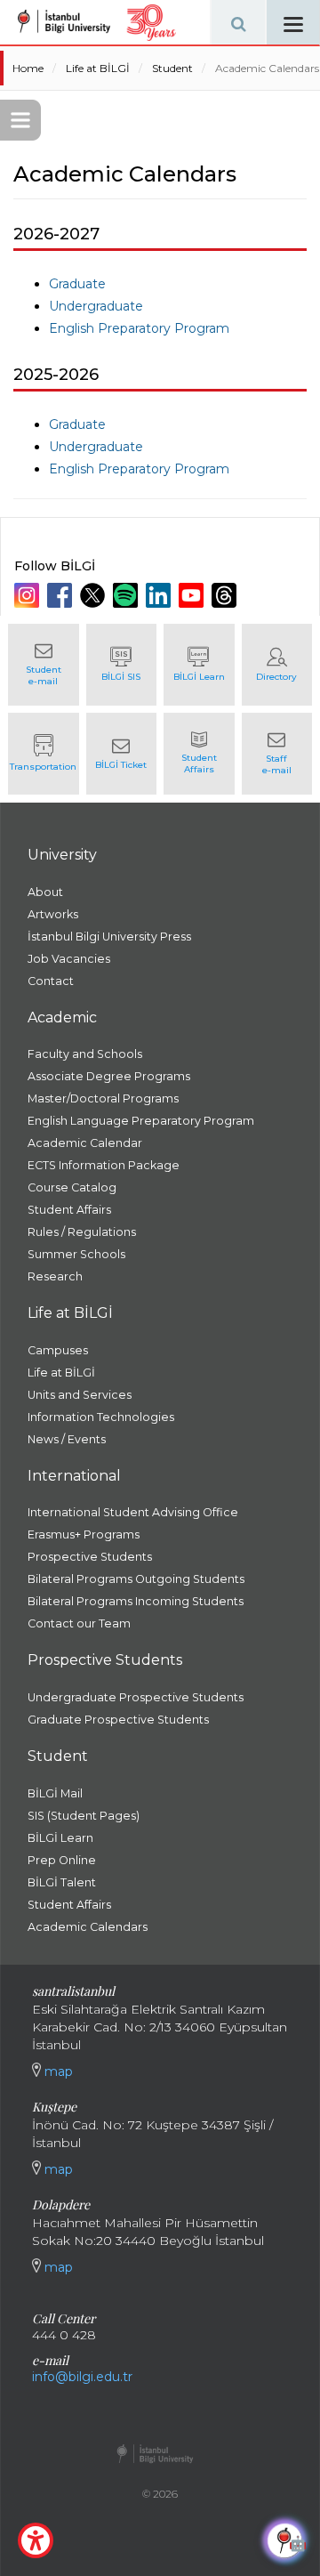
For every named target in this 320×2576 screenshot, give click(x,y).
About (45, 892)
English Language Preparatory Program (141, 1121)
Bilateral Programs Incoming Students (136, 1601)
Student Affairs (69, 1210)
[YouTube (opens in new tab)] (193, 595)
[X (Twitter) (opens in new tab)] (95, 595)
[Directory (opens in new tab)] (277, 665)
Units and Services (80, 1395)
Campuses (58, 1350)
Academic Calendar (85, 1143)
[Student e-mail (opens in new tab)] (44, 665)
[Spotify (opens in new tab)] (128, 595)
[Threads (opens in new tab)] (226, 595)
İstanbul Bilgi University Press (109, 937)
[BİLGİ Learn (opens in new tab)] (199, 665)
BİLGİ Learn (60, 1838)
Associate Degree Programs (109, 1076)
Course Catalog (72, 1187)
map (57, 2071)
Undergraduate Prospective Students (136, 1697)
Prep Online (62, 1860)
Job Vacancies (69, 959)
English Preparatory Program (139, 328)
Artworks (53, 914)
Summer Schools (76, 1254)
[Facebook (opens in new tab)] (62, 595)
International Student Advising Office (133, 1512)
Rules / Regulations (82, 1232)
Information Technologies (101, 1417)
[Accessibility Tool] (36, 2540)
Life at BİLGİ (98, 68)
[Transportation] (44, 754)
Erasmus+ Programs (84, 1534)
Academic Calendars (267, 68)
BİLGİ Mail (55, 1793)
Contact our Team (79, 1623)
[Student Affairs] (199, 754)
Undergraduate (96, 306)
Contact (51, 981)
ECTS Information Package (104, 1165)
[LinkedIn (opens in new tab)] (160, 595)
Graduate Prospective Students (118, 1720)
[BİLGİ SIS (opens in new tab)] (122, 665)
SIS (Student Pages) (84, 1816)
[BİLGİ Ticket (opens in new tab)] (122, 754)
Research (55, 1276)
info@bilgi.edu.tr (82, 2377)
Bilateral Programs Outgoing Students (136, 1579)
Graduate (77, 284)
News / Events (67, 1439)
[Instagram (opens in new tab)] (29, 595)
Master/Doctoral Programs (103, 1098)
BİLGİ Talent (62, 1882)
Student (172, 68)
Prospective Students (90, 1557)
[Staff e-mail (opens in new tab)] (277, 754)
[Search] (238, 22)
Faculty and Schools (85, 1054)
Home (28, 68)
